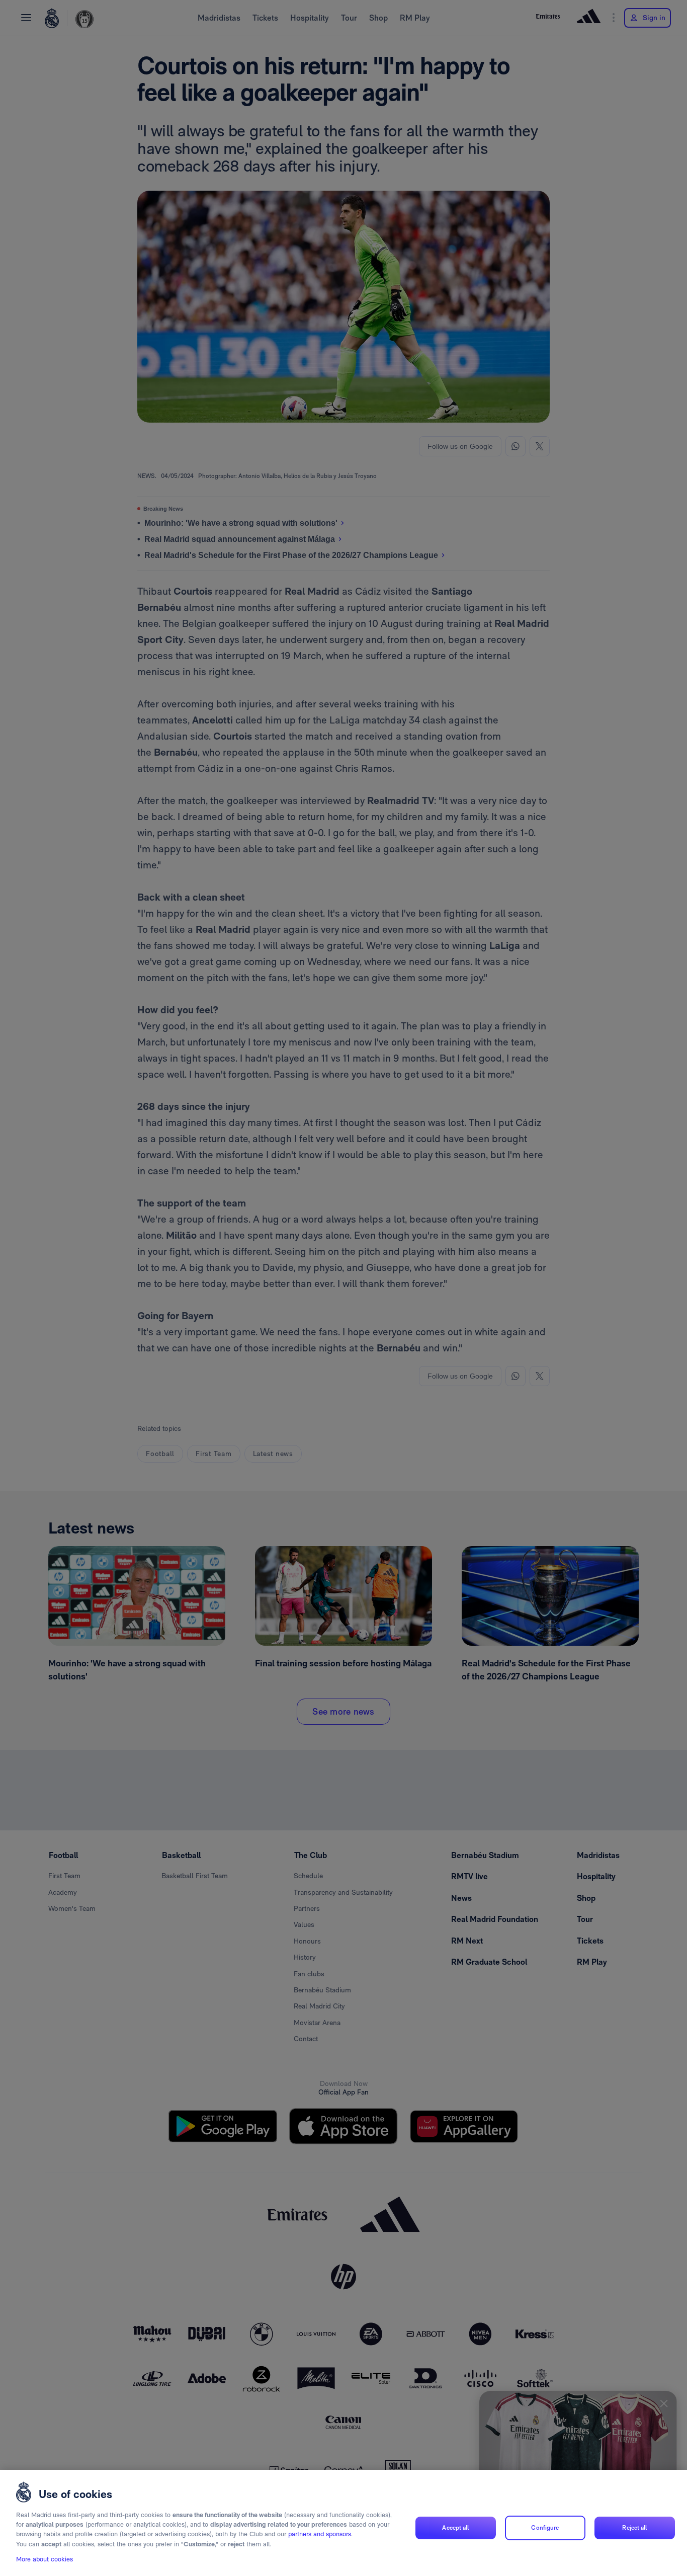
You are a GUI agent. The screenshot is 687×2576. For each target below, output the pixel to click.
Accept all (455, 2528)
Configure (545, 2528)
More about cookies (45, 2559)
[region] (343, 2523)
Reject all (634, 2528)
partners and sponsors (320, 2534)
